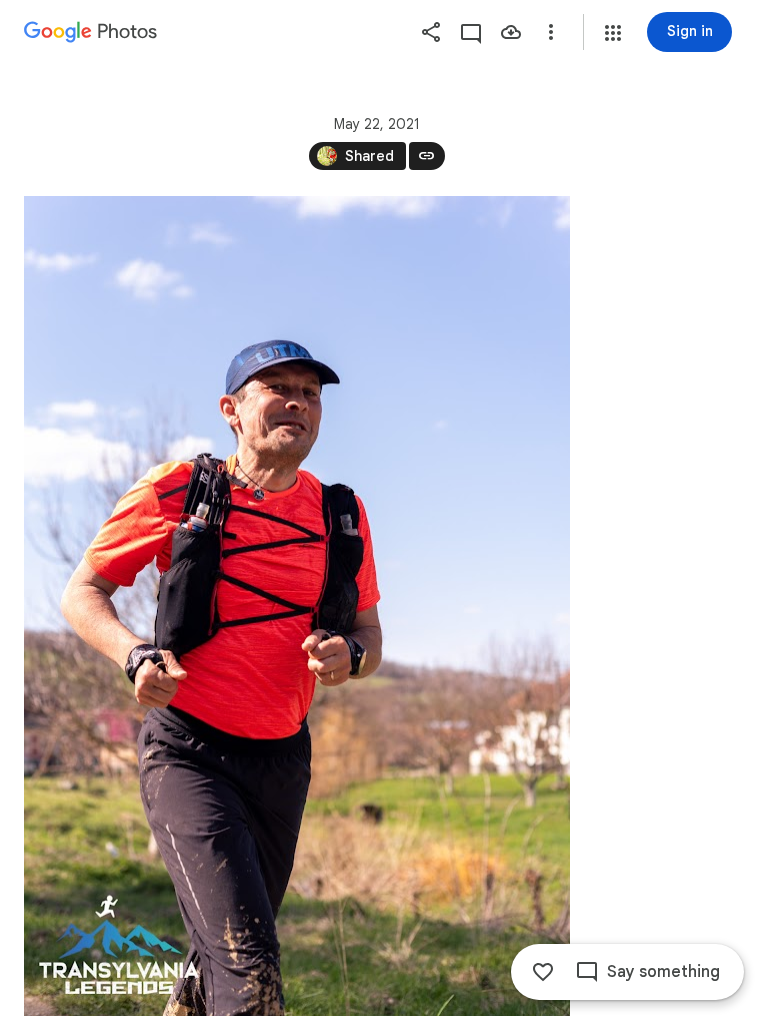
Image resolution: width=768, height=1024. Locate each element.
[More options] (551, 32)
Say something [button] (663, 972)
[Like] (543, 972)
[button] (613, 33)
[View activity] (471, 32)
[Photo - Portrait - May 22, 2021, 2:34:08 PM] (297, 606)
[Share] (431, 32)
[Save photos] (511, 32)
